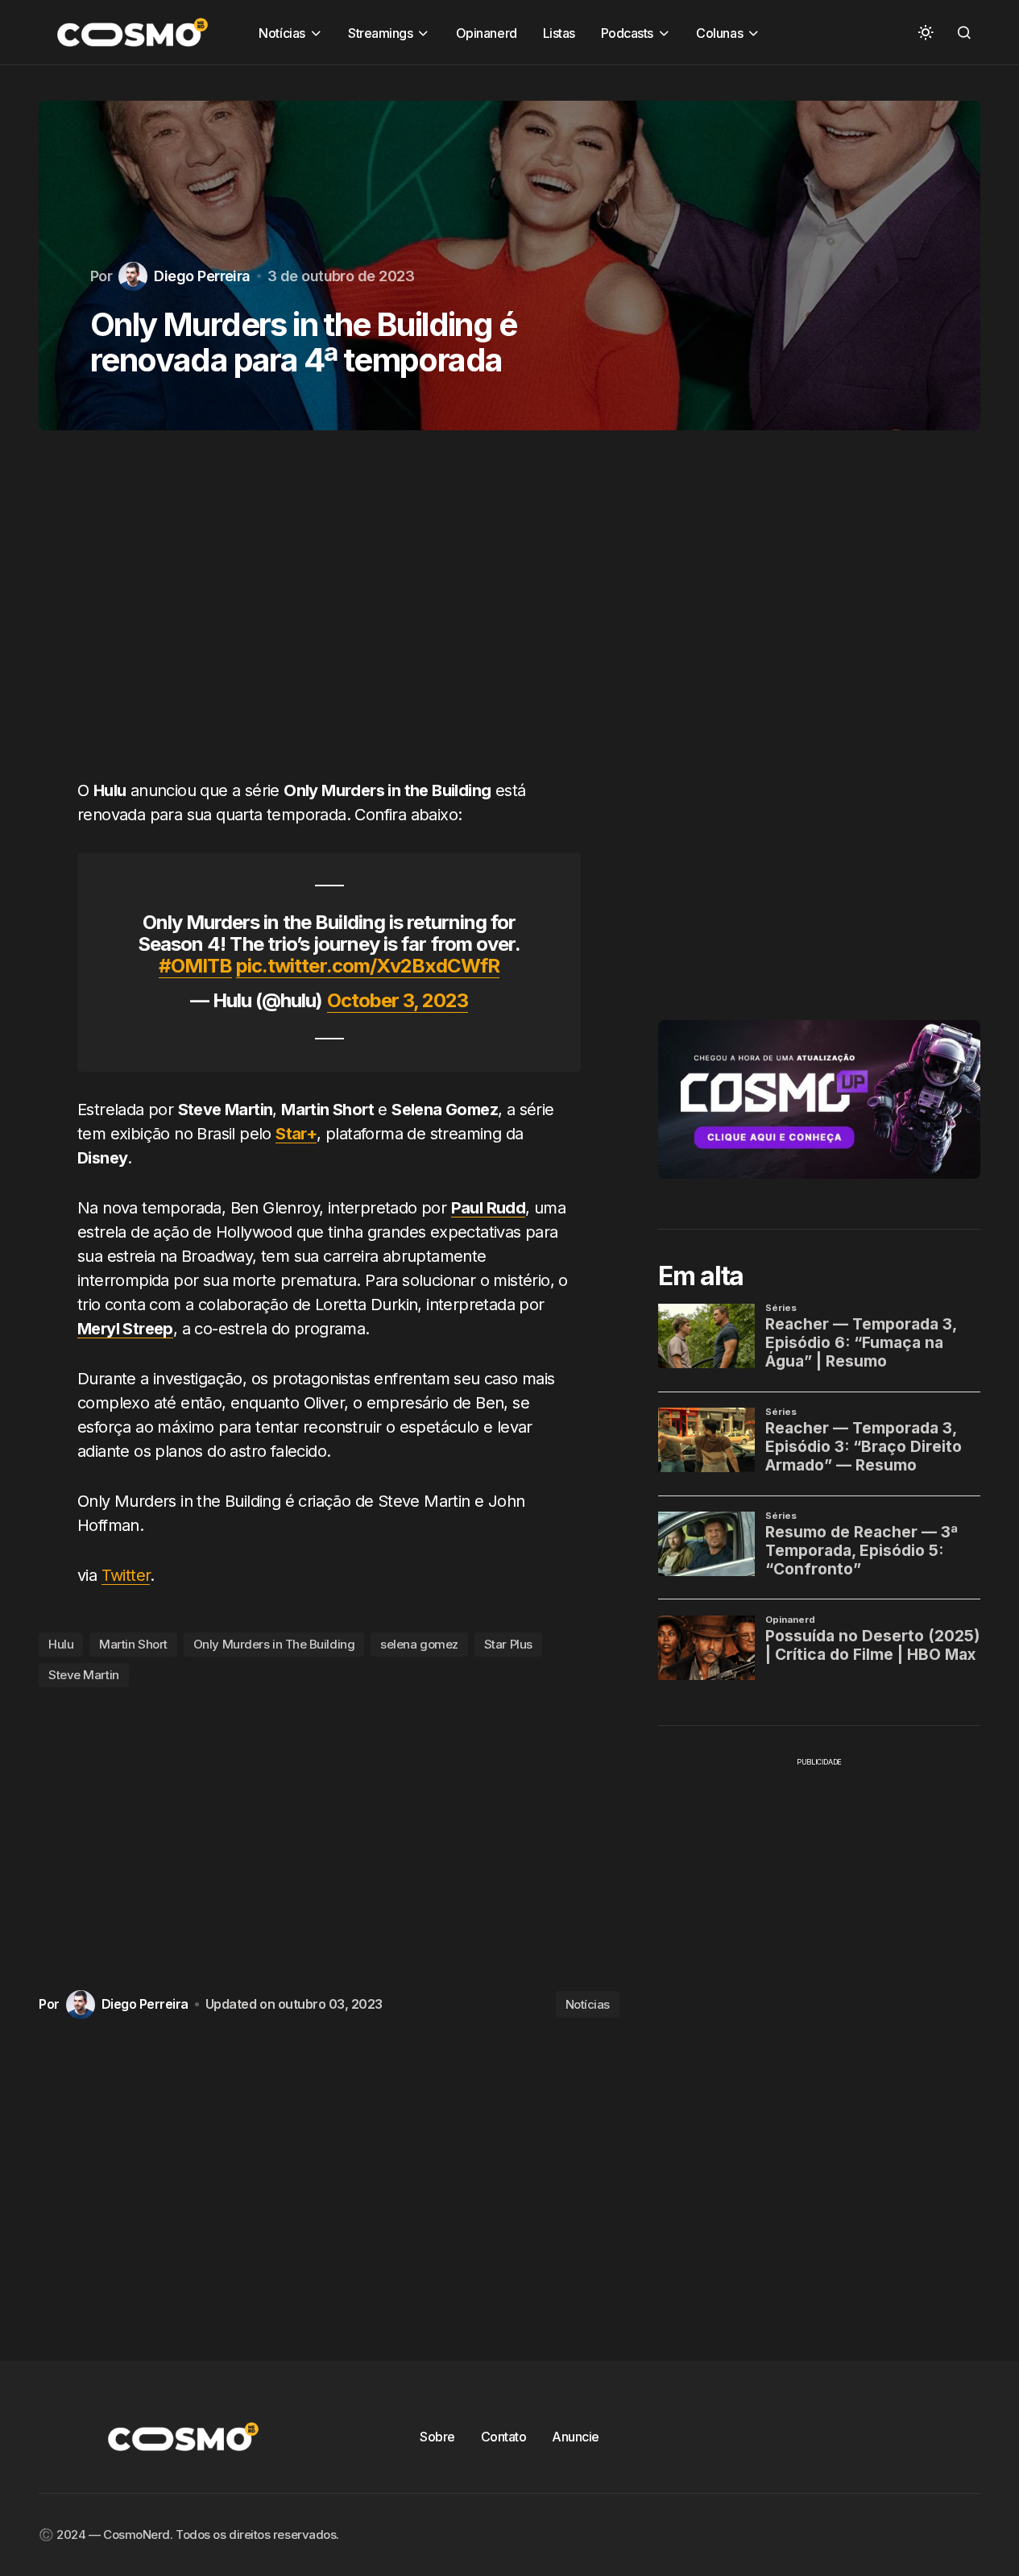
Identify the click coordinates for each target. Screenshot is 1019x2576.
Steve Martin (84, 1675)
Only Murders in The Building (274, 1644)
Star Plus (508, 1644)
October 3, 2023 (398, 1000)
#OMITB (195, 966)
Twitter (126, 1575)
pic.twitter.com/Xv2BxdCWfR (368, 966)
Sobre (437, 2437)
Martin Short (133, 1644)
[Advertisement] (329, 614)
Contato (504, 2437)
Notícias (588, 2004)
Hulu (61, 1644)
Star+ (296, 1134)
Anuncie (576, 2437)
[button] (926, 32)
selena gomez (419, 1644)
